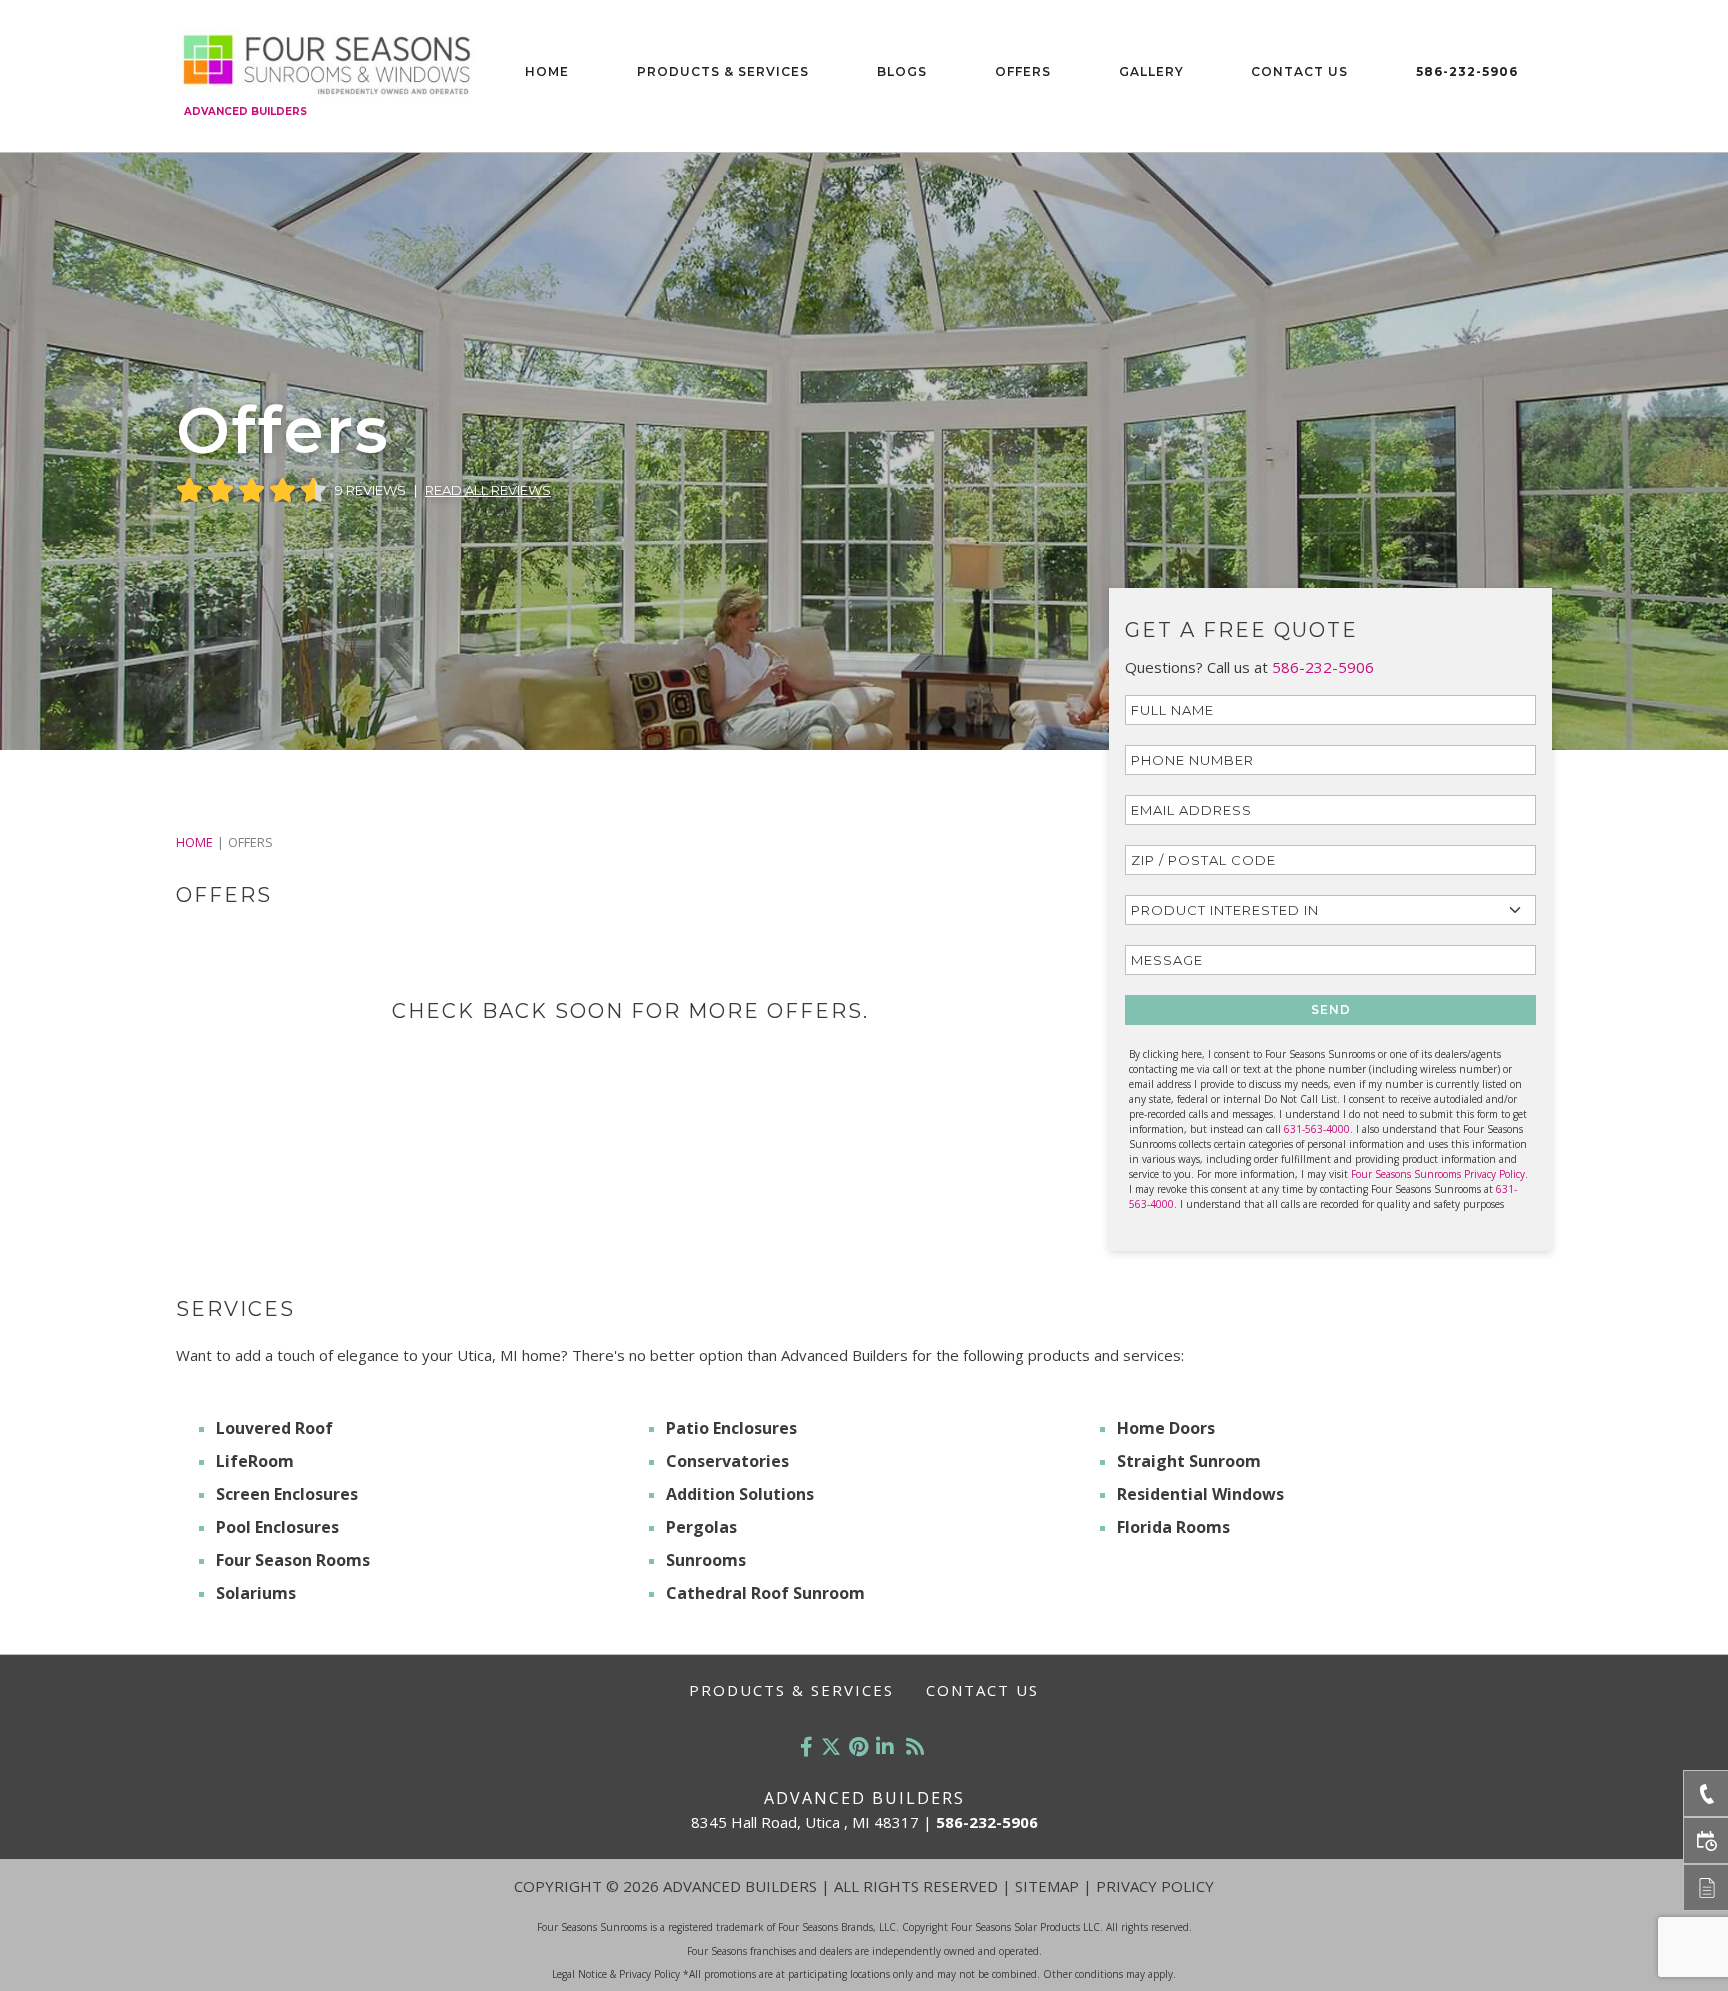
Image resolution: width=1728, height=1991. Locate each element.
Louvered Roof (274, 1428)
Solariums (256, 1593)
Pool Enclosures (277, 1527)
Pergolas (701, 1527)
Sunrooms (706, 1560)
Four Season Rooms (293, 1560)
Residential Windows (1200, 1494)
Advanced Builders (245, 111)
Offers (1023, 71)
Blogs (902, 71)
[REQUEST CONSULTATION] (1705, 1840)
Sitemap (1047, 1886)
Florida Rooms (1173, 1527)
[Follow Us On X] (831, 1746)
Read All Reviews (488, 490)
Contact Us (1299, 71)
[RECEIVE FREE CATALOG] (1705, 1887)
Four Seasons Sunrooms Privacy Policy (1438, 1174)
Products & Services (723, 71)
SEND (1331, 1009)
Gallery (1151, 71)
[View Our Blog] (915, 1746)
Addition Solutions (740, 1494)
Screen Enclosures (287, 1494)
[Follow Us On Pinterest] (858, 1746)
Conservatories (727, 1461)
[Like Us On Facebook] (806, 1746)
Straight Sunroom (1189, 1461)
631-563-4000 (1317, 1129)
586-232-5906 (1467, 71)
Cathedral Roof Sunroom (765, 1593)
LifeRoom (255, 1461)
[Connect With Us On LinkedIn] (885, 1746)
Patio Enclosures (731, 1428)
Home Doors (1166, 1428)
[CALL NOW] (1705, 1793)
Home (547, 71)
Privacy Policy (1155, 1886)
